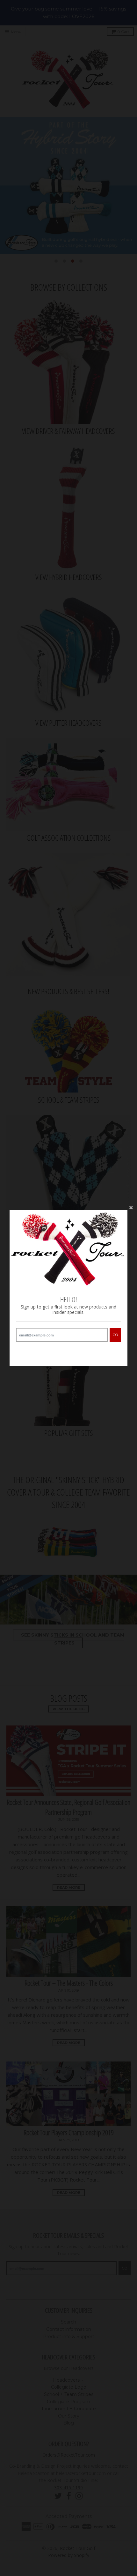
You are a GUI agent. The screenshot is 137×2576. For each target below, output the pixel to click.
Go (115, 1335)
